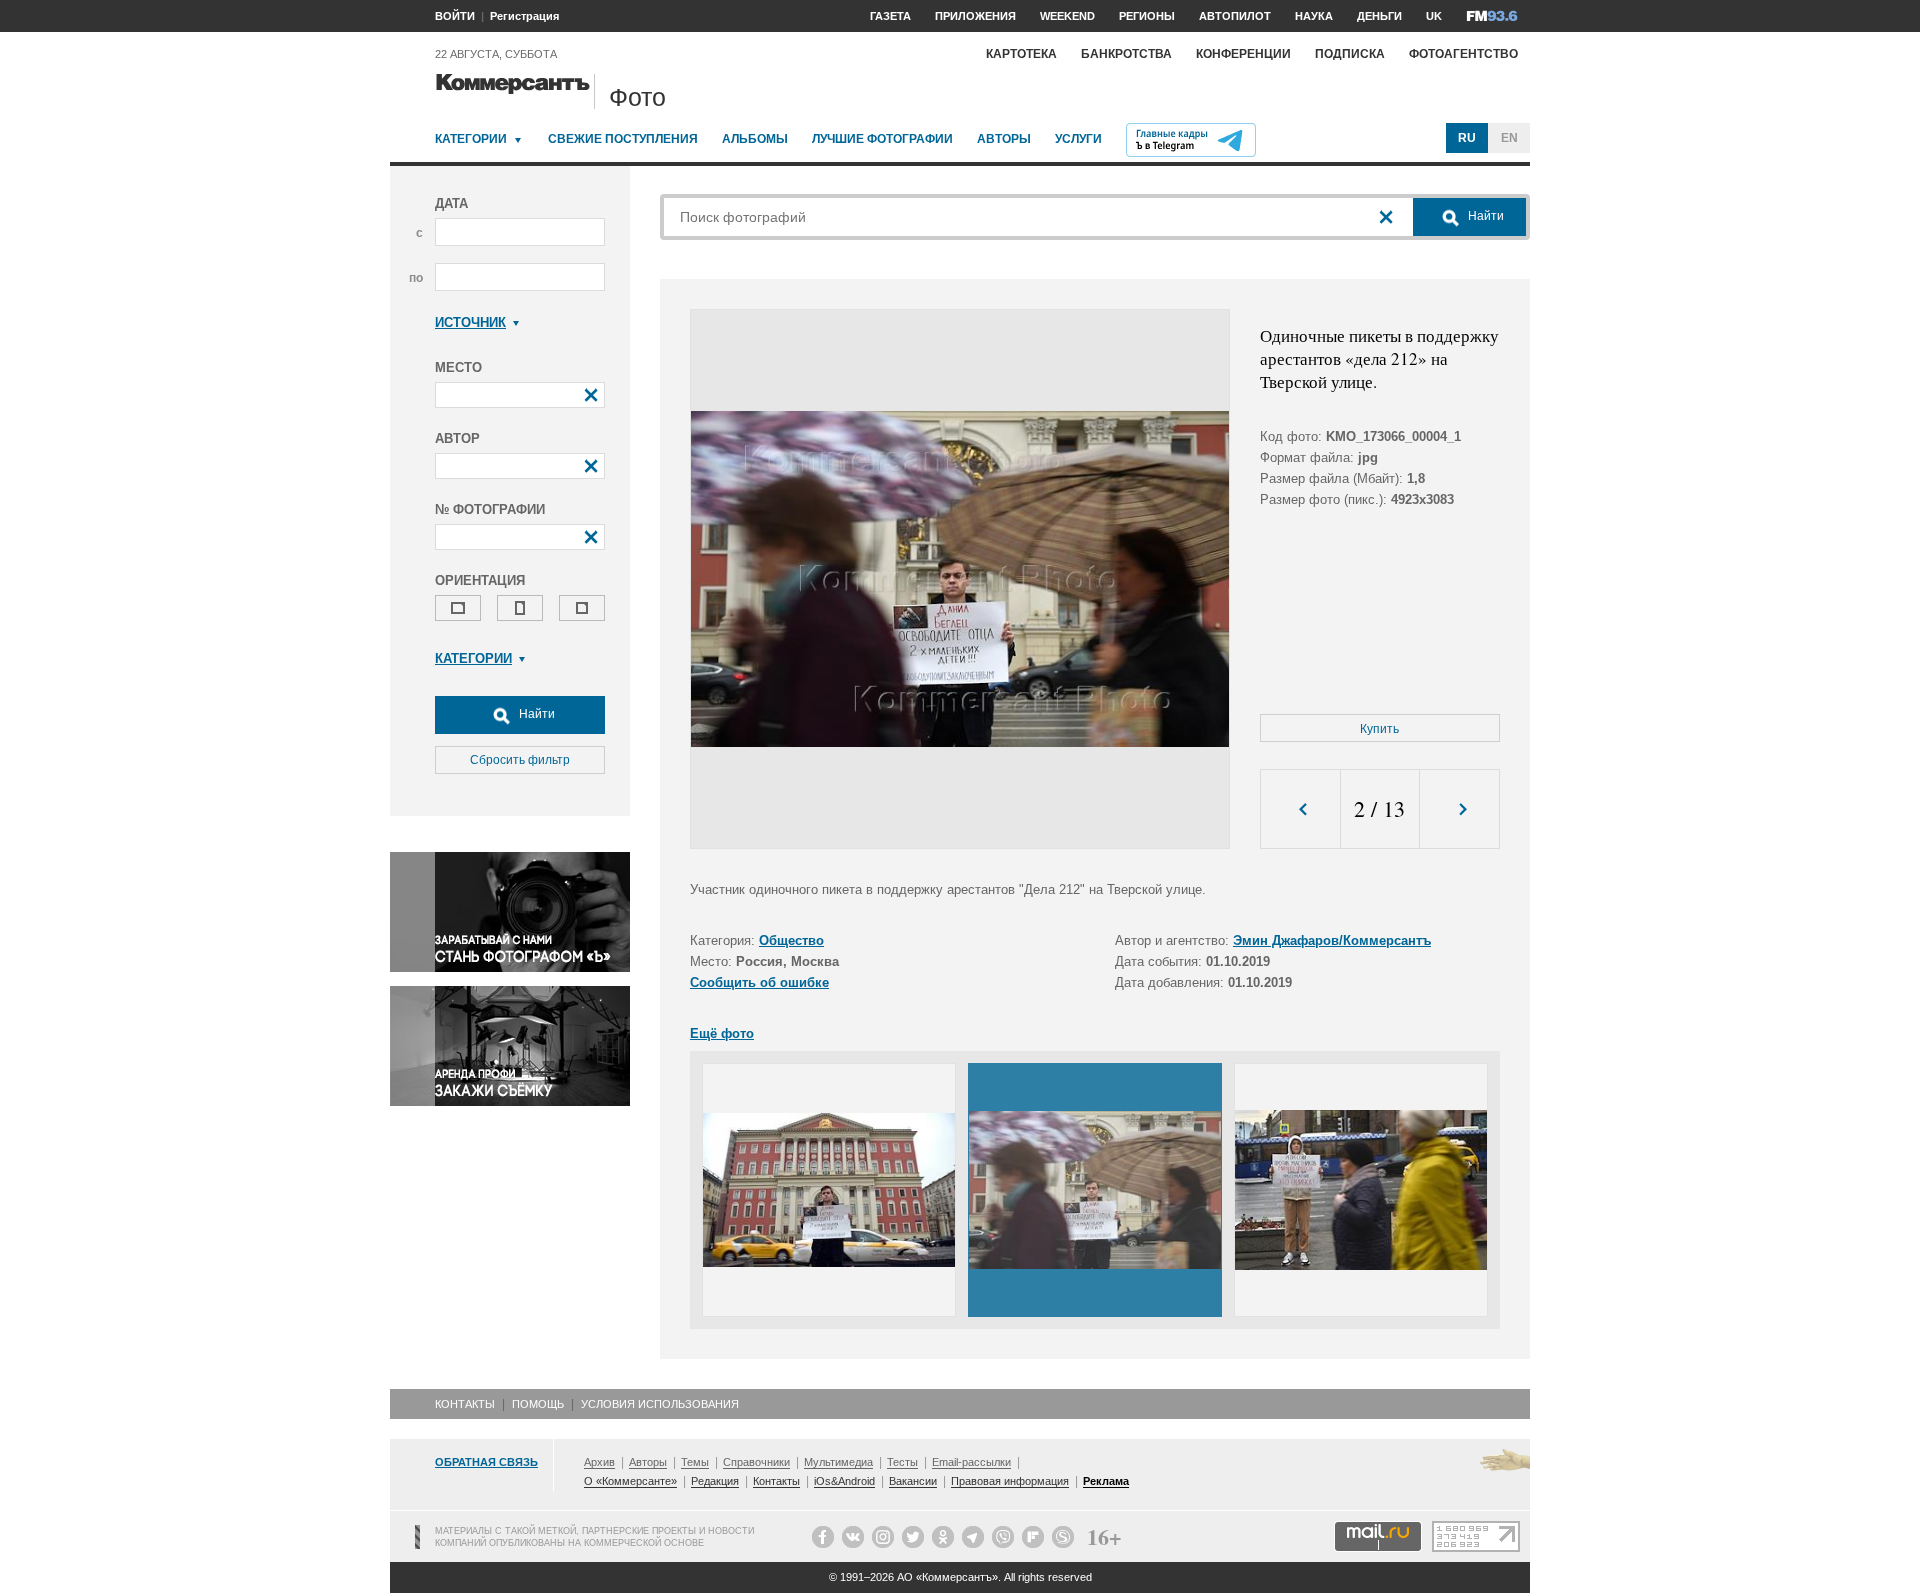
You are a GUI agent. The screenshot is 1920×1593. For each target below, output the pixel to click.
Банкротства (1126, 54)
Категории (471, 139)
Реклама (1106, 1481)
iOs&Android (844, 1481)
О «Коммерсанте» (630, 1481)
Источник (470, 322)
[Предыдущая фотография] (1300, 809)
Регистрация (524, 16)
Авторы (1004, 139)
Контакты (465, 1404)
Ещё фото (722, 1033)
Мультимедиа (838, 1462)
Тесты (902, 1462)
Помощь (538, 1404)
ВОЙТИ (455, 16)
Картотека (1021, 54)
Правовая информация (1010, 1481)
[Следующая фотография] (1459, 809)
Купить (1379, 729)
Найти (535, 714)
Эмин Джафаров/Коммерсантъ (1332, 940)
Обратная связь (486, 1462)
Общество (791, 940)
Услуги (1078, 139)
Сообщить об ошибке (759, 982)
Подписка (1350, 54)
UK (1434, 16)
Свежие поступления (623, 139)
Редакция (715, 1481)
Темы (695, 1462)
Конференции (1243, 54)
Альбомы (755, 139)
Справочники (756, 1462)
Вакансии (913, 1481)
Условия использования (660, 1404)
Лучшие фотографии (882, 139)
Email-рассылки (971, 1462)
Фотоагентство (1463, 54)
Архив (599, 1462)
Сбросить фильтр (520, 760)
